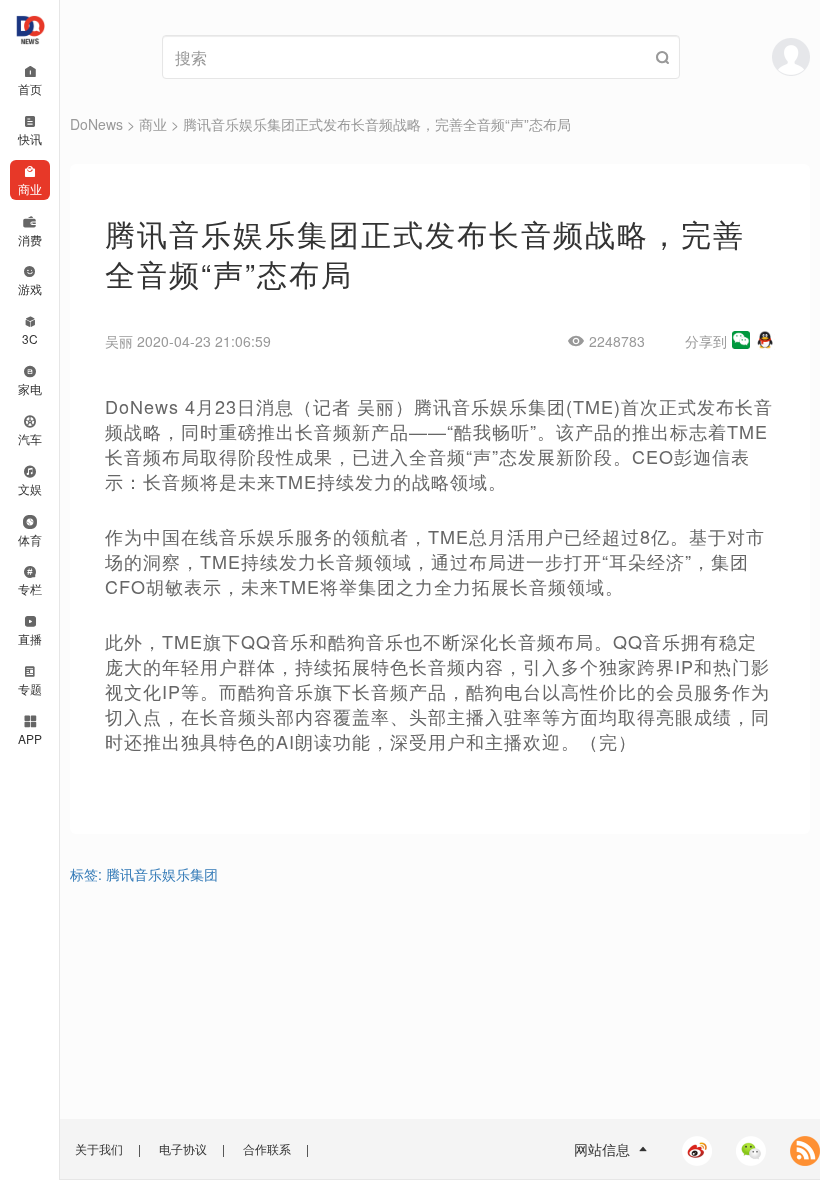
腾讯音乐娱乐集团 (162, 874)
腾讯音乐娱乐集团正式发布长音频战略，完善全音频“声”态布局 (377, 124)
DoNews (96, 124)
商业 (153, 124)
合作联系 (267, 1148)
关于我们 (99, 1148)
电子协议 (183, 1148)
